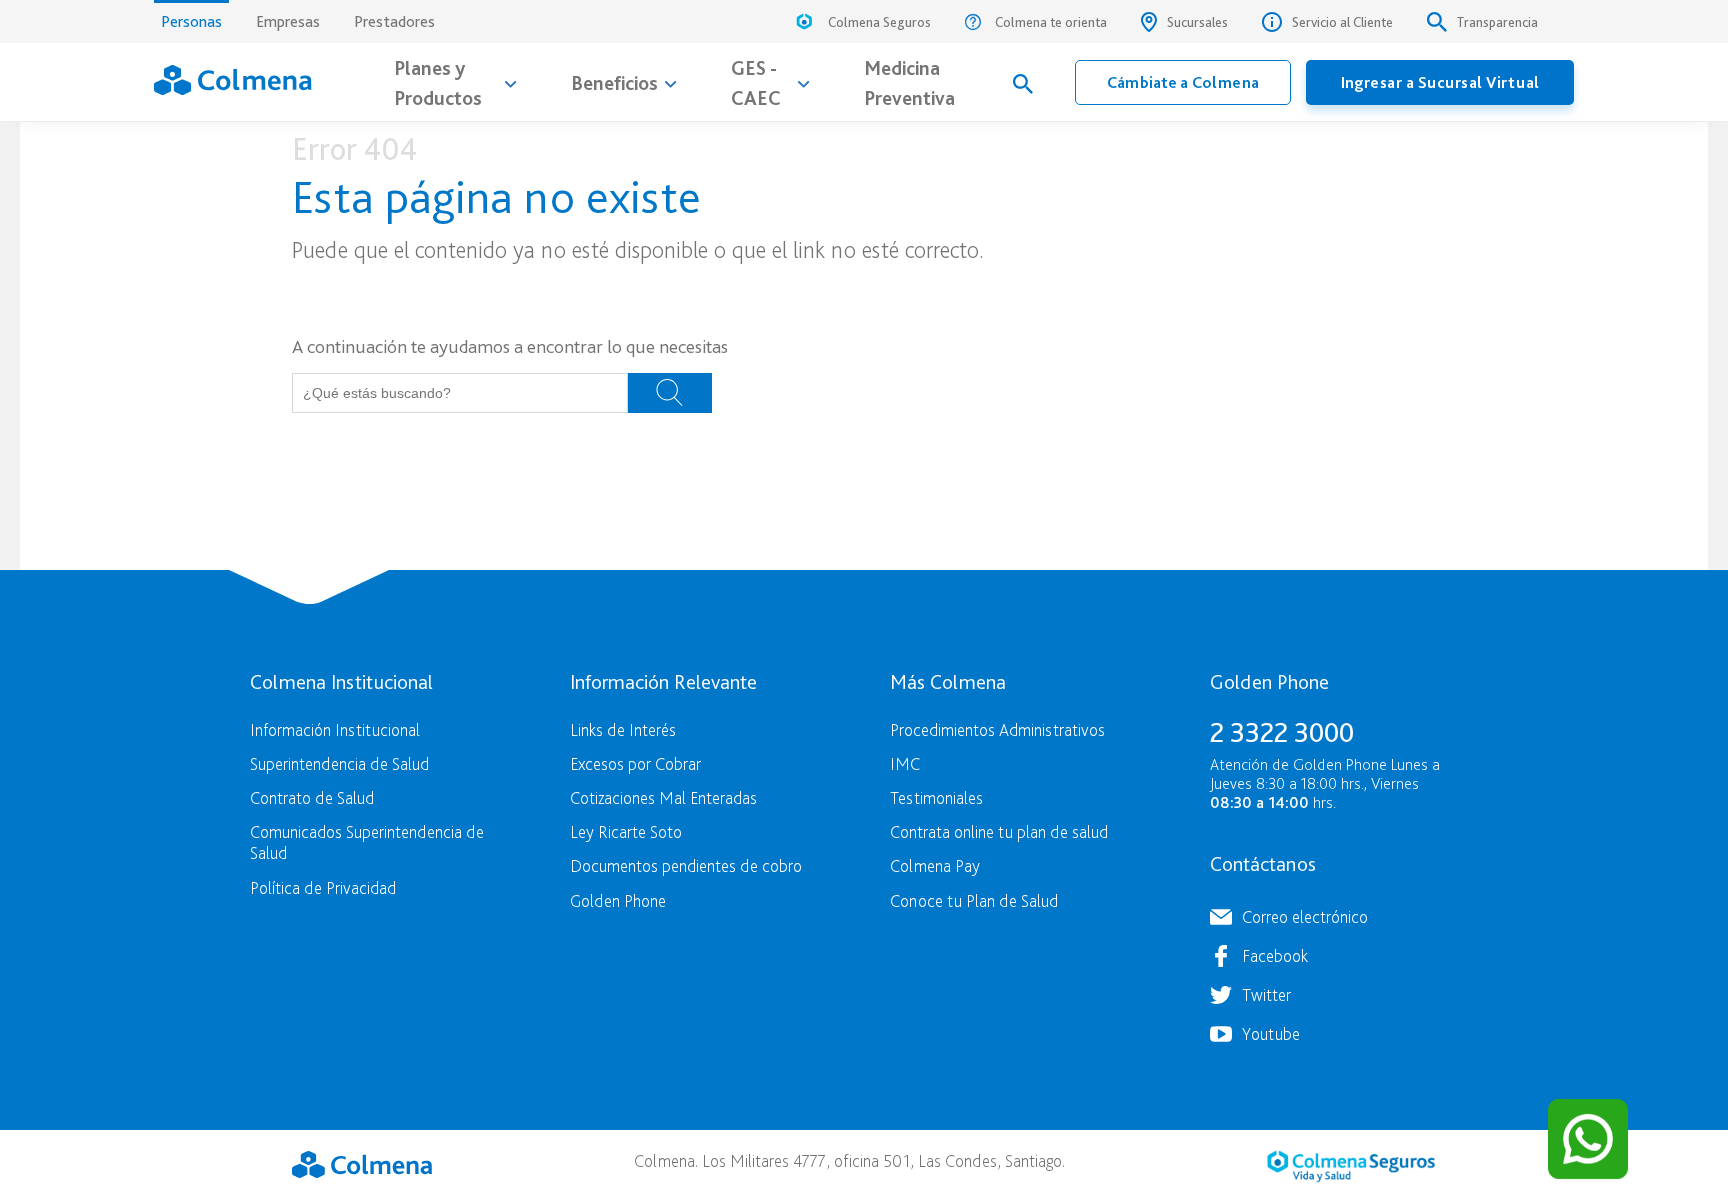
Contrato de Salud (312, 797)
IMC (905, 763)
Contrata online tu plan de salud (999, 831)
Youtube (1271, 1033)
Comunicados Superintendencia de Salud (367, 842)
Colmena (362, 1164)
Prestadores (394, 21)
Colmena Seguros (879, 22)
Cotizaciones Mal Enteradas (663, 797)
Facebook (1275, 955)
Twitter (1266, 994)
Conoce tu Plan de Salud (974, 900)
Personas (191, 21)
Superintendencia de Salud (339, 763)
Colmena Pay (935, 865)
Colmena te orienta (1051, 22)
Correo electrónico (1305, 916)
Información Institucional (335, 729)
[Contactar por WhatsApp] (1588, 1139)
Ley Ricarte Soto (626, 831)
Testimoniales (936, 797)
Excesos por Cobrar (635, 763)
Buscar (670, 393)
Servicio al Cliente (1342, 22)
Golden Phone (618, 900)
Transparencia (1497, 22)
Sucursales (1197, 22)
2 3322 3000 (1282, 732)
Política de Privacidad (323, 887)
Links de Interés (623, 729)
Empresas (288, 21)
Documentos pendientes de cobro (686, 865)
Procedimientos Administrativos (997, 729)
